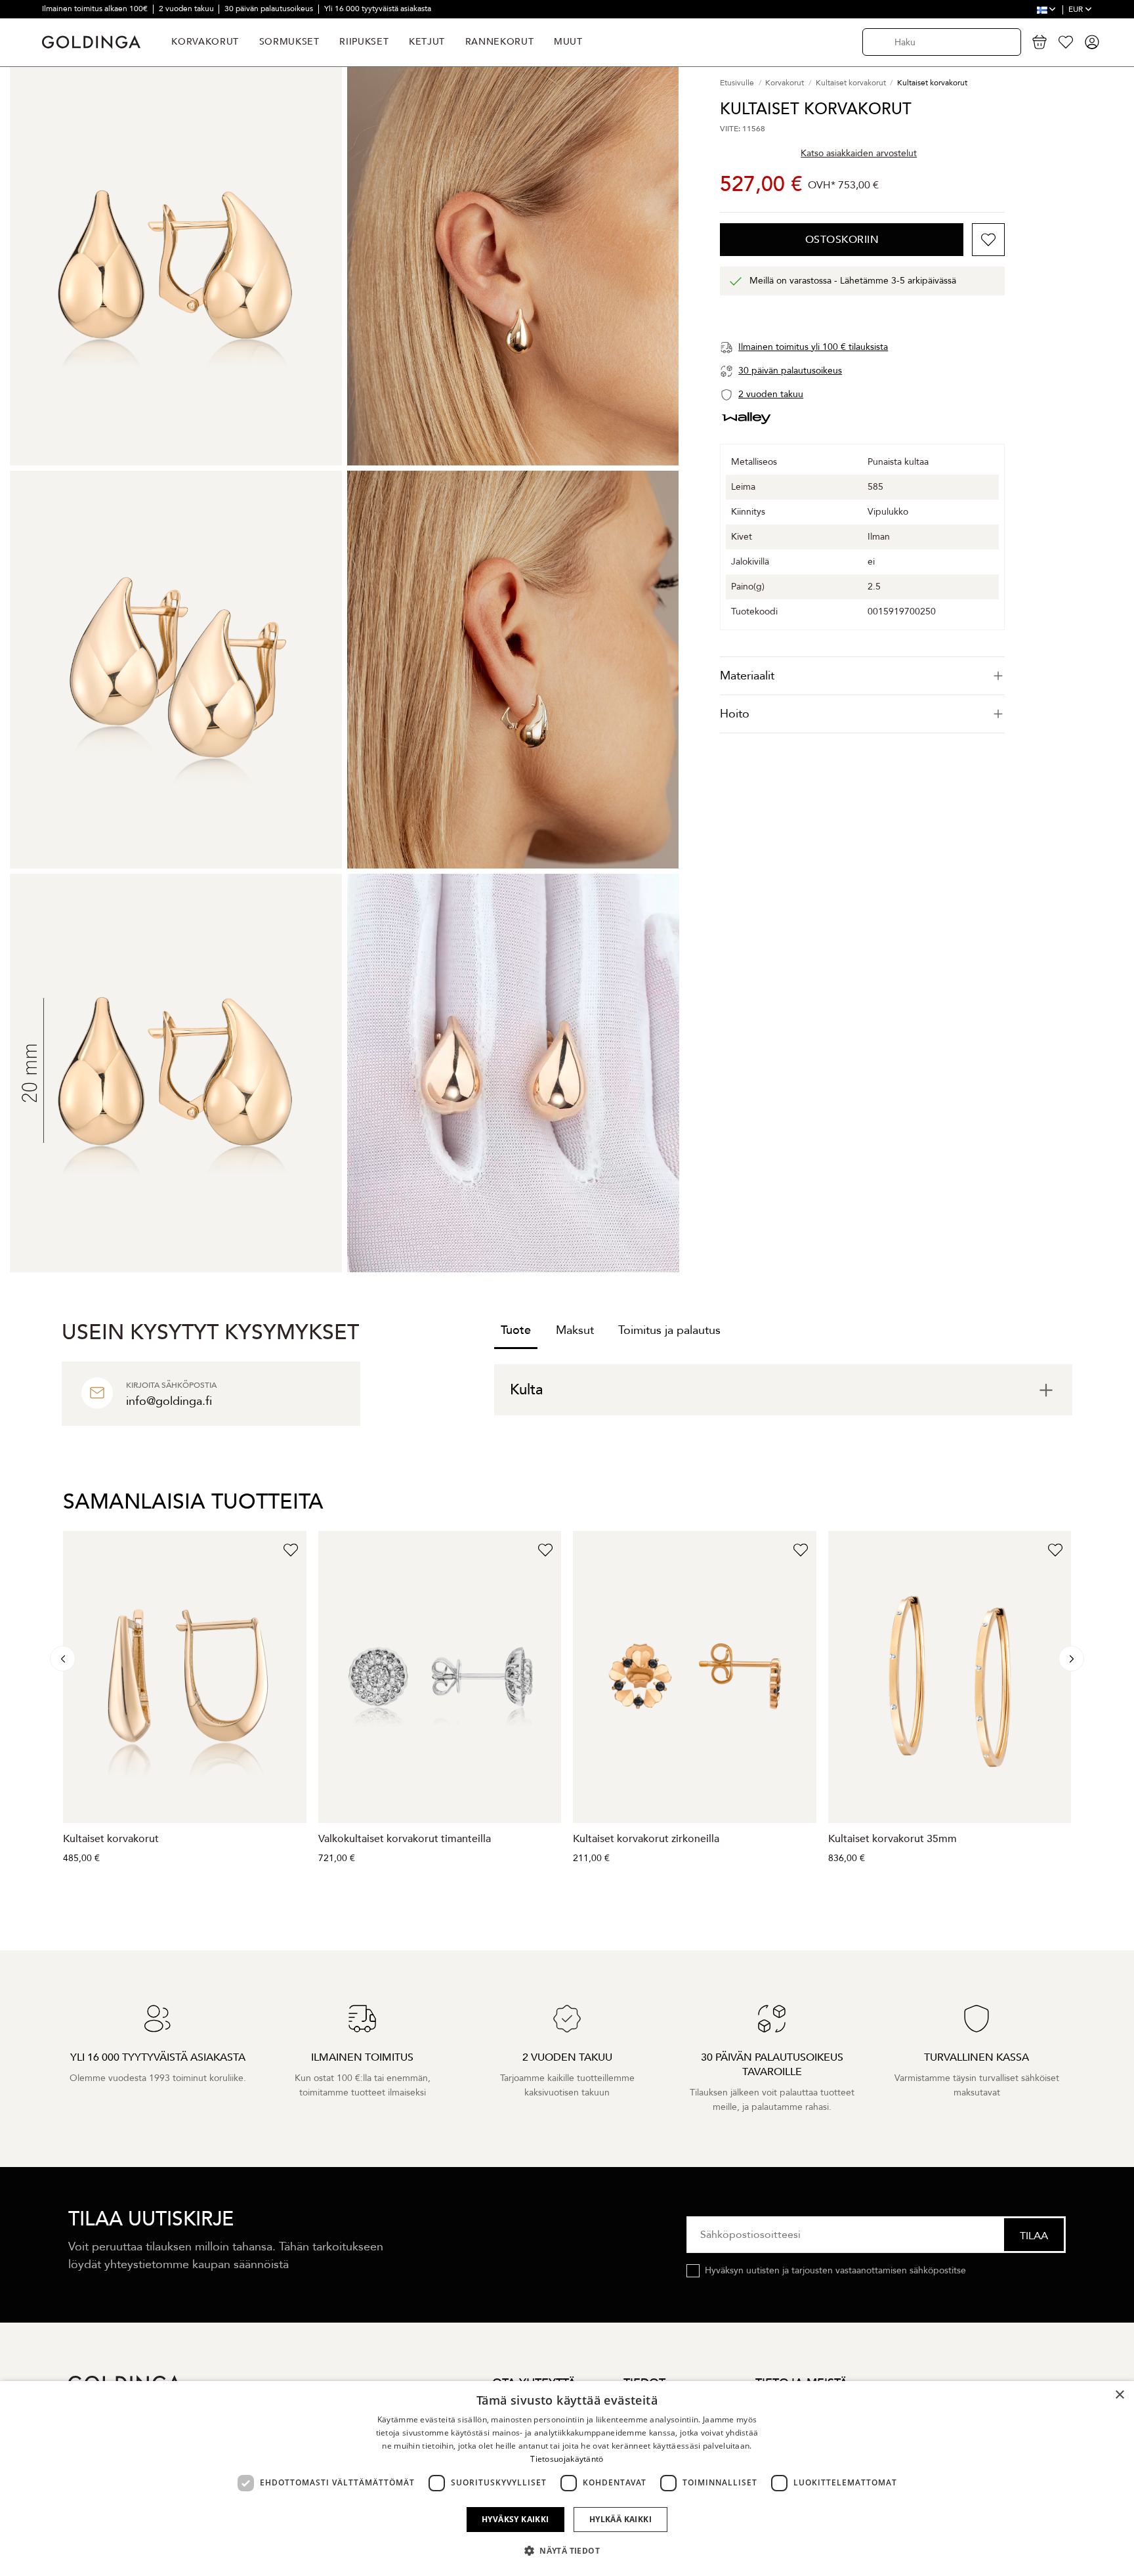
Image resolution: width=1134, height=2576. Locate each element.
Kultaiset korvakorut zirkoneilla (646, 1839)
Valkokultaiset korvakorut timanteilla (405, 1839)
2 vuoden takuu (187, 9)
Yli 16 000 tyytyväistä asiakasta (378, 9)
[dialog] (567, 2479)
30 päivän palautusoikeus (270, 9)
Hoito (735, 714)
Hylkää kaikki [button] (620, 2519)
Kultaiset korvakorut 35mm (892, 1839)
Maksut (575, 1330)
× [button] (1119, 2395)
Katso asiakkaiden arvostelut (859, 153)
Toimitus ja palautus (669, 1330)
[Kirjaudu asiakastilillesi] (1092, 42)
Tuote (516, 1330)
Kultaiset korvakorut (111, 1839)
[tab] (862, 676)
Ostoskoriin (842, 240)
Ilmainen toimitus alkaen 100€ (96, 9)
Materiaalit (747, 676)
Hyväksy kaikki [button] (515, 2519)
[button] (567, 2551)
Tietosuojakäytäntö (567, 2459)
